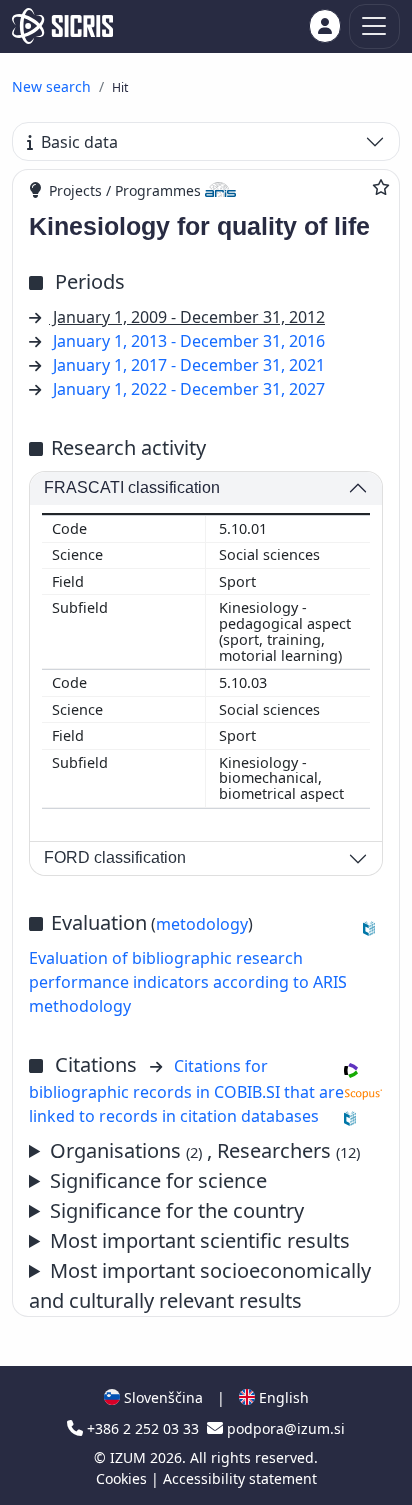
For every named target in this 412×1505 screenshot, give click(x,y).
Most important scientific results (200, 1240)
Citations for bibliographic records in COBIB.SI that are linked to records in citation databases (186, 1091)
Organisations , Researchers (205, 1150)
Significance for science (158, 1180)
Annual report (193, 1241)
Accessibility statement (240, 1478)
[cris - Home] (62, 26)
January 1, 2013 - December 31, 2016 (189, 341)
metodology (202, 924)
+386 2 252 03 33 (143, 1428)
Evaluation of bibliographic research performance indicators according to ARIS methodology (188, 982)
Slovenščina (161, 1397)
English (282, 1397)
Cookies (123, 1478)
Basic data (79, 142)
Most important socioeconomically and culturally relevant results (200, 1285)
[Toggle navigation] (374, 26)
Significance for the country (177, 1210)
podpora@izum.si (284, 1428)
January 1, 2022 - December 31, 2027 (189, 389)
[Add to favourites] (381, 187)
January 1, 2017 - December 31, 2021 (189, 365)
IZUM (130, 1457)
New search (51, 86)
